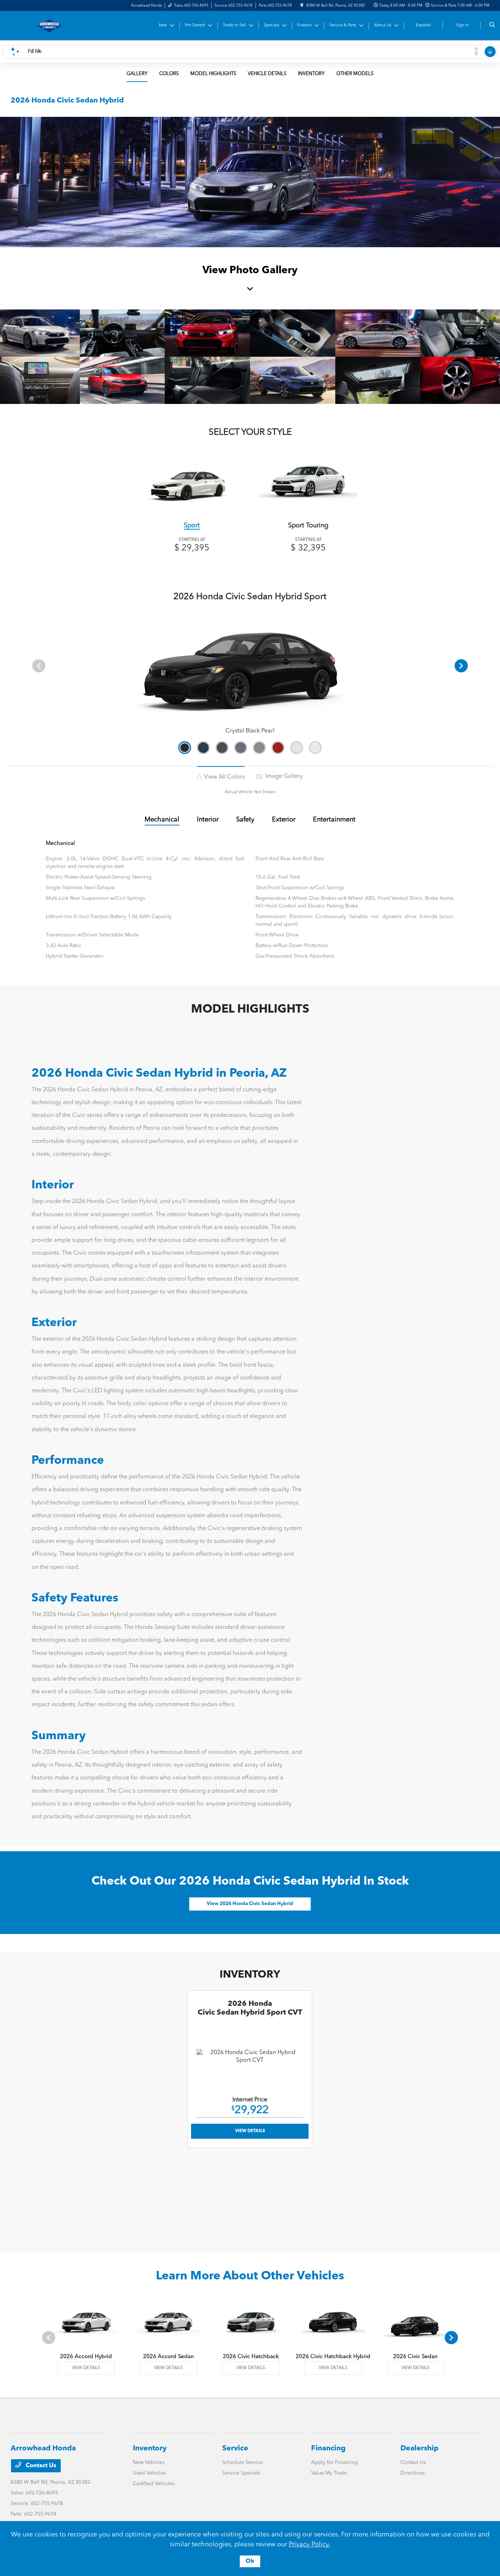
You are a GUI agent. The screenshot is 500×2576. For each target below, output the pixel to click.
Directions (413, 2473)
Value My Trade (329, 2473)
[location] (302, 5)
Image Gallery (283, 776)
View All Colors (224, 777)
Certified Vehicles (154, 2484)
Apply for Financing (335, 2462)
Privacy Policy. (310, 2545)
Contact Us (40, 2466)
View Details (250, 2131)
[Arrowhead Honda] (44, 26)
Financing (328, 2449)
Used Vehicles (149, 2473)
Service (235, 2449)
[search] (492, 26)
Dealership (419, 2449)
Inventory (150, 2449)
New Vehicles (149, 2462)
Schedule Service (242, 2462)
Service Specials (241, 2473)
